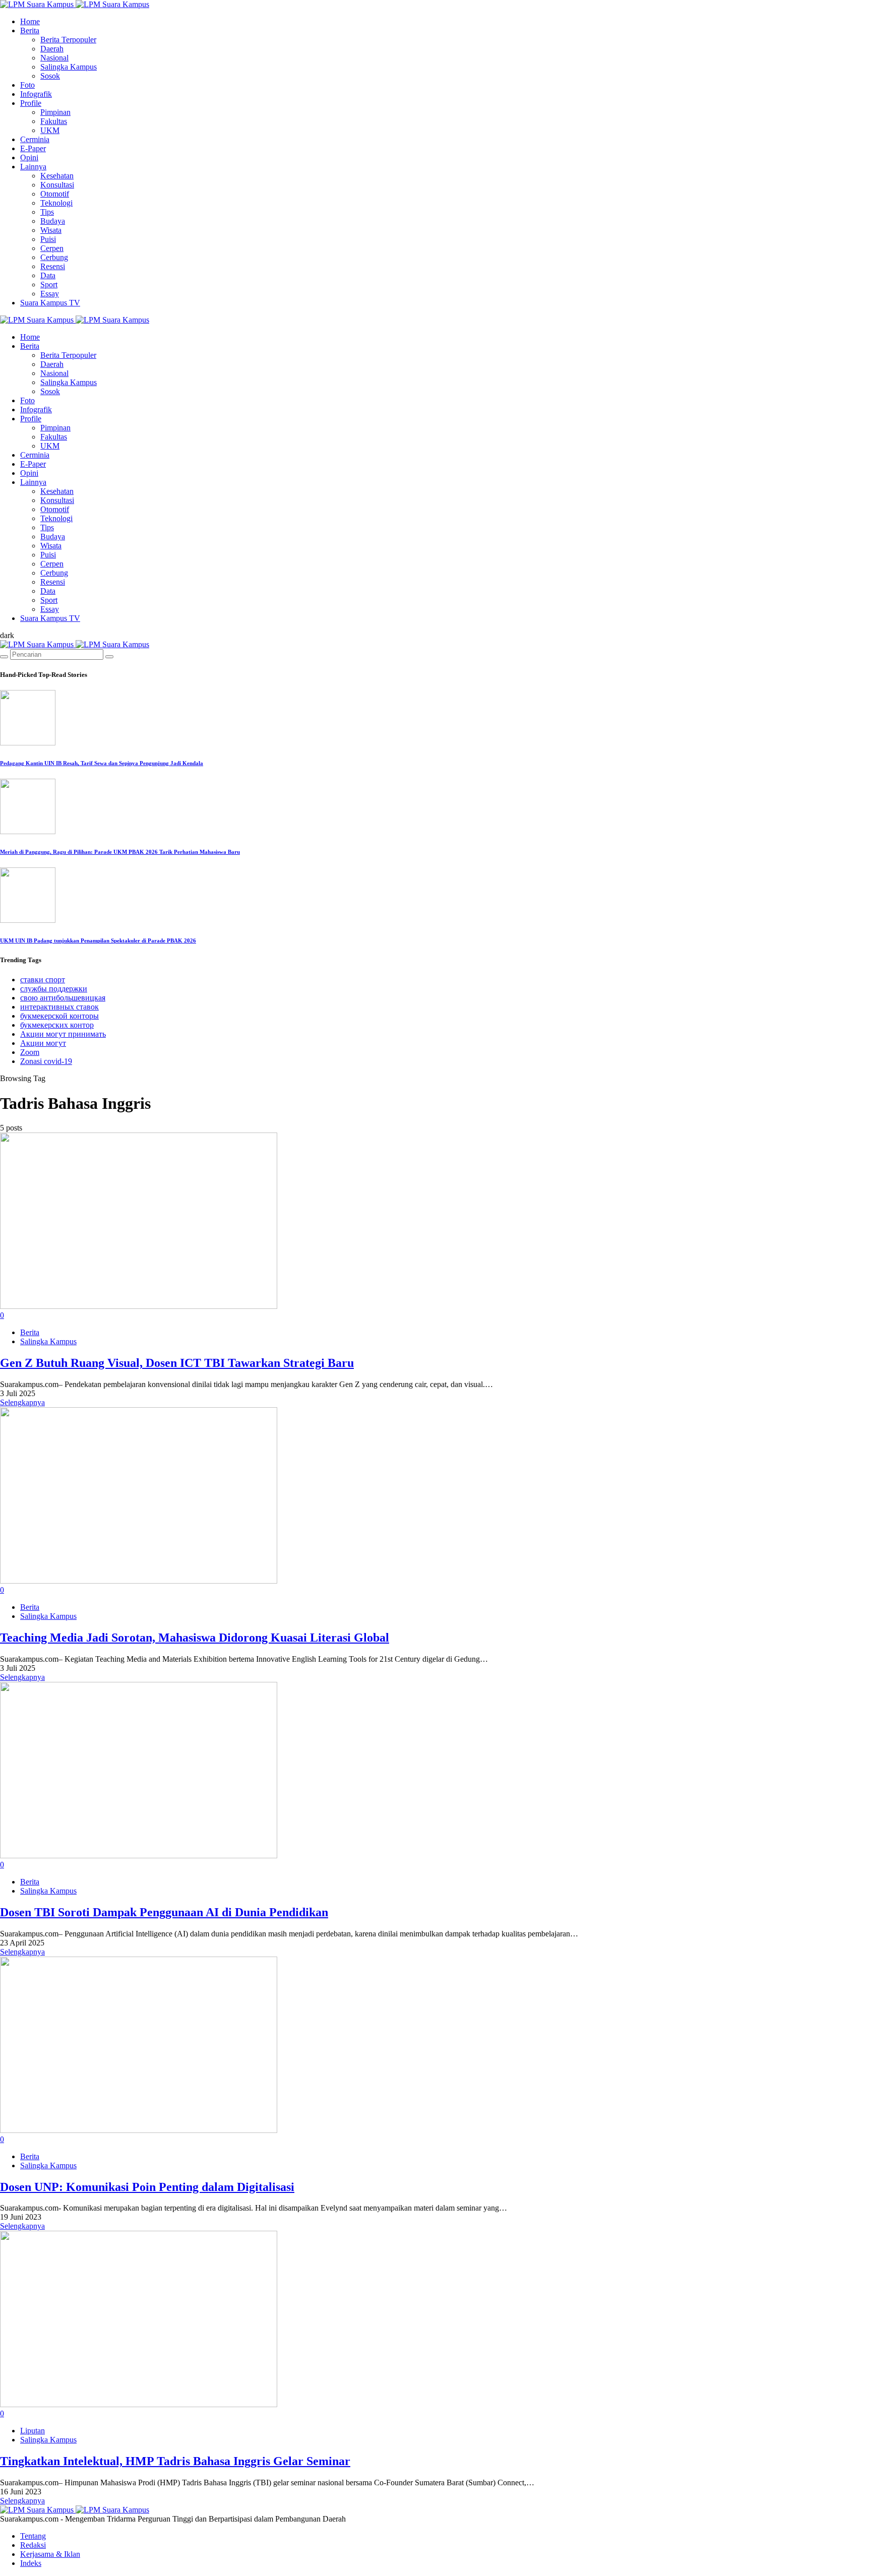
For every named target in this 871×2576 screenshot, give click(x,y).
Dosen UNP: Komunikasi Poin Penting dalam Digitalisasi (147, 2187)
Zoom (30, 1052)
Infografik (36, 94)
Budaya (53, 221)
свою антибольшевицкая (63, 998)
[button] (7, 635)
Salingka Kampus (69, 67)
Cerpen (52, 248)
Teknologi (56, 203)
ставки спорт (43, 980)
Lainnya (33, 167)
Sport (49, 285)
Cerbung (54, 257)
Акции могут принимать (63, 1034)
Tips (47, 212)
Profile (31, 103)
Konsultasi (57, 185)
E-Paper (33, 148)
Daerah (52, 49)
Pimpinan (55, 112)
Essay (50, 294)
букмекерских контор (57, 1025)
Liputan (33, 2431)
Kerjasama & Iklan (50, 2554)
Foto (27, 85)
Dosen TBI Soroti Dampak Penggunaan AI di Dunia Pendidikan (164, 1912)
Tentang (33, 2536)
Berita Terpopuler (68, 40)
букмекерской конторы (59, 1016)
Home (30, 21)
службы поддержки (54, 989)
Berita (30, 30)
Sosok (50, 76)
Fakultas (54, 121)
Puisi (48, 239)
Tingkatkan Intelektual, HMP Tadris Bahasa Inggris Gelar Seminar (175, 2461)
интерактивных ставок (59, 1007)
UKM (50, 130)
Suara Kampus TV (50, 303)
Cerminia (35, 139)
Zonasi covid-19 (46, 1061)
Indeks (31, 2563)
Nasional (54, 58)
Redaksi (33, 2545)
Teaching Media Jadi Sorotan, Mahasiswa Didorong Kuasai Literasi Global (195, 1638)
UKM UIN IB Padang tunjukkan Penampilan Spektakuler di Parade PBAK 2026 (98, 940)
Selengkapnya (22, 1402)
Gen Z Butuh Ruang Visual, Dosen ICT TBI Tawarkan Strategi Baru (177, 1363)
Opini (29, 158)
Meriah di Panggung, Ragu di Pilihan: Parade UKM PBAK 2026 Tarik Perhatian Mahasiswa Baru (120, 852)
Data (48, 275)
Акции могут (43, 1043)
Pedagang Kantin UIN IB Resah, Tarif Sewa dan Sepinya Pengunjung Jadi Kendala (102, 763)
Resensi (53, 266)
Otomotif (55, 194)
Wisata (51, 230)
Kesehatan (57, 176)
